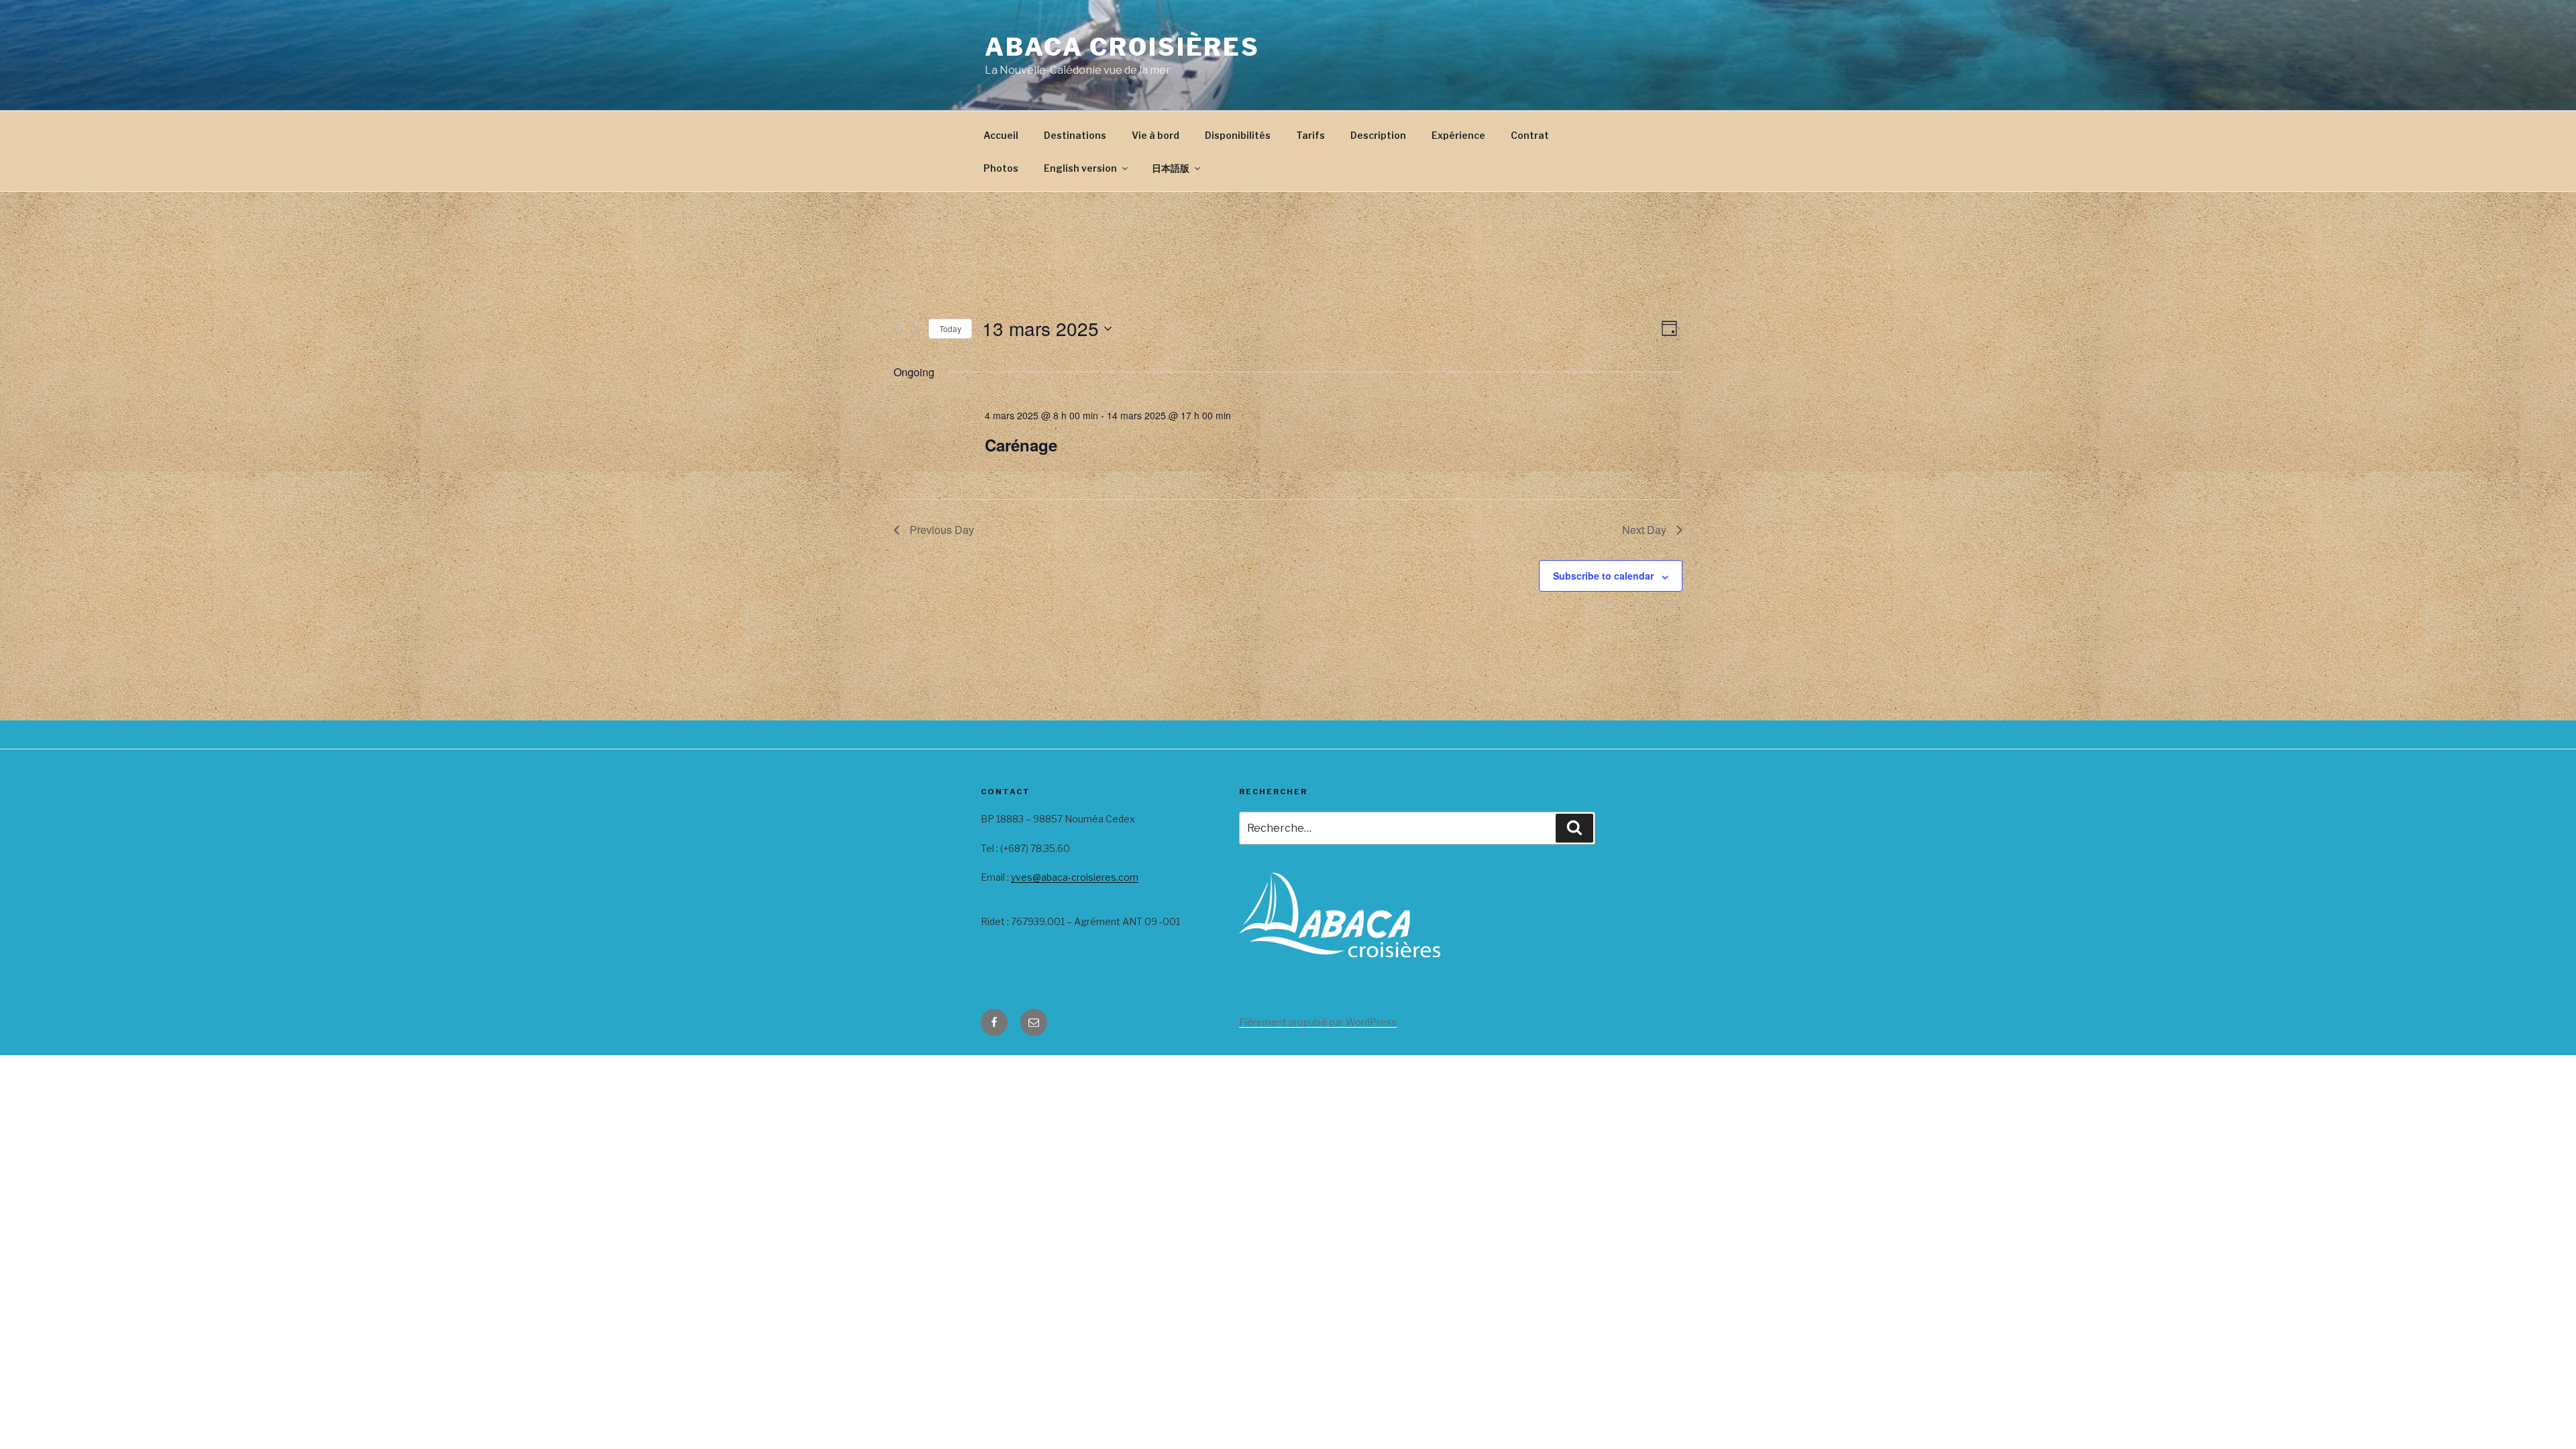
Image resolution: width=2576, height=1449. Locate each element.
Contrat (1530, 135)
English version (1080, 168)
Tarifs (1310, 135)
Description (1378, 135)
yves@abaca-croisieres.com (1075, 877)
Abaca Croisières (1122, 47)
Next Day (1644, 530)
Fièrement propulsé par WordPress (1318, 1022)
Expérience (1458, 135)
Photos (1001, 168)
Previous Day (942, 530)
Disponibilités (1238, 135)
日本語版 (1171, 168)
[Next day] (915, 329)
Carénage (1021, 445)
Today (950, 328)
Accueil (1001, 135)
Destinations (1075, 135)
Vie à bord (1156, 135)
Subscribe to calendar (1603, 576)
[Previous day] (897, 329)
